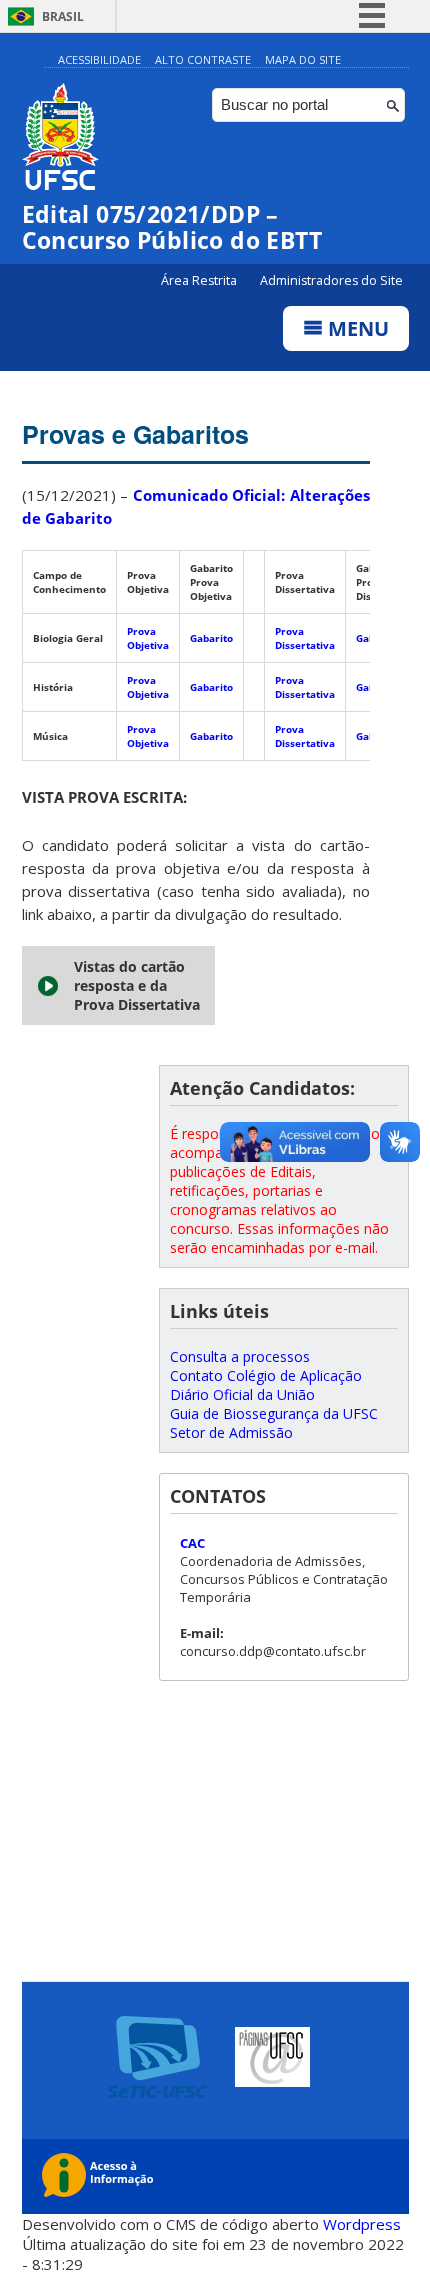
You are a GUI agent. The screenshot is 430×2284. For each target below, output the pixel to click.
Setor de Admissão (231, 1432)
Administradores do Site (331, 280)
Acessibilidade (99, 59)
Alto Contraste (203, 59)
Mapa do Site (303, 59)
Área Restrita (200, 280)
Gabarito (211, 638)
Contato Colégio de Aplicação (266, 1375)
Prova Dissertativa (305, 638)
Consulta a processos (240, 1356)
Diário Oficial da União (242, 1394)
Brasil (63, 16)
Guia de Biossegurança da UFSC (274, 1413)
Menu (356, 328)
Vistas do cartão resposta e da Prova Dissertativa (137, 985)
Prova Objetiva (148, 638)
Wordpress (362, 2224)
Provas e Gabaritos (135, 434)
